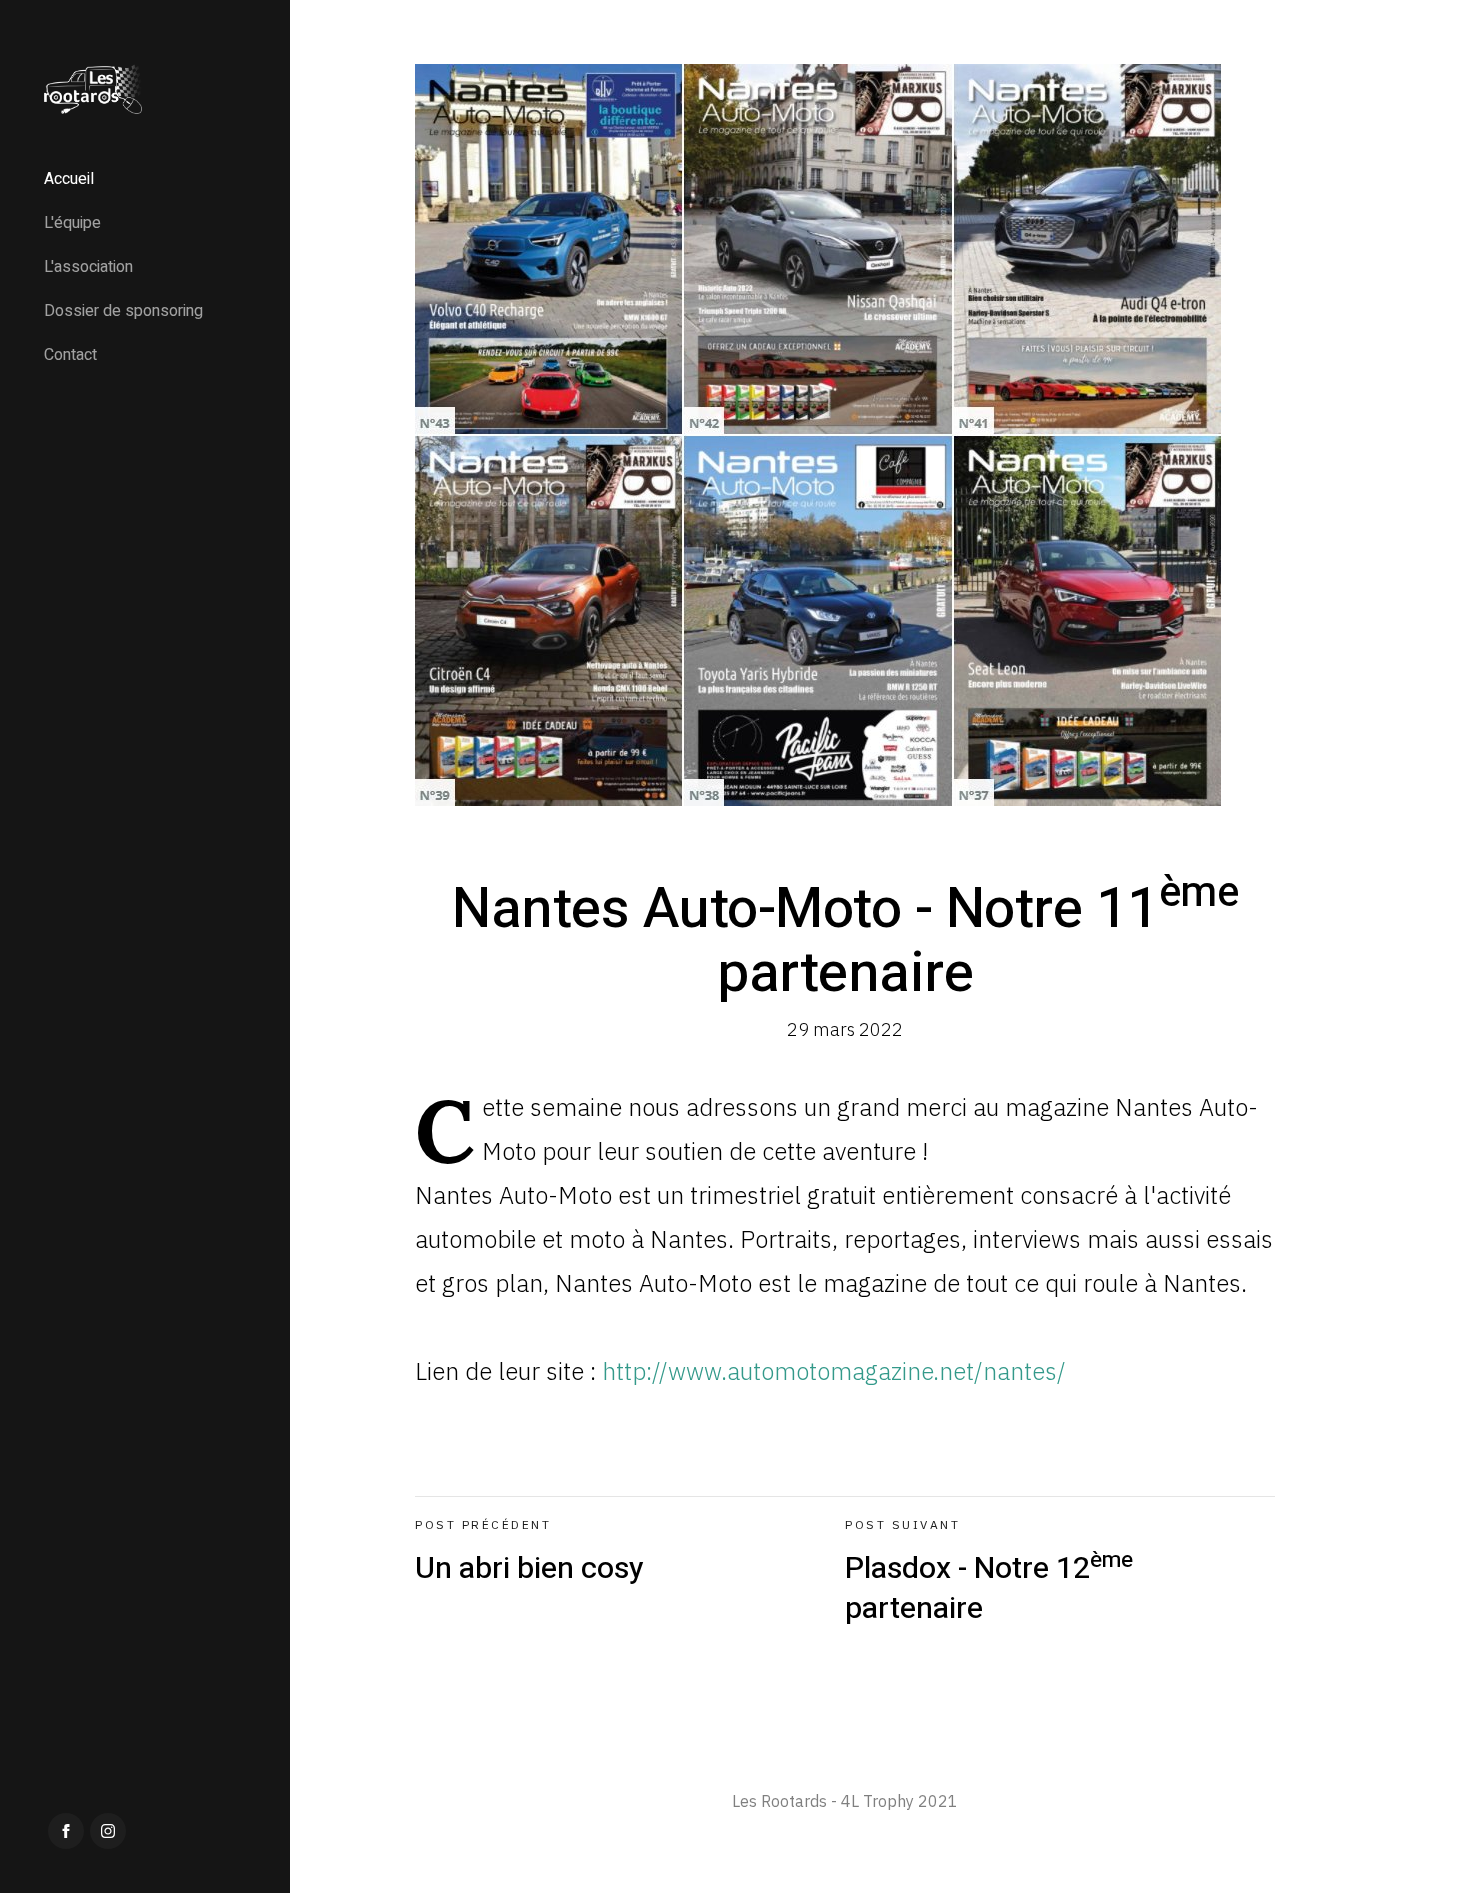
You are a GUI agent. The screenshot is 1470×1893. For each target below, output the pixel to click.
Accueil (69, 179)
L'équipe (72, 223)
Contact (70, 355)
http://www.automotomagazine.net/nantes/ (834, 1371)
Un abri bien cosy (529, 1554)
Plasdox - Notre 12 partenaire (989, 1574)
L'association (88, 267)
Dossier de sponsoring (123, 311)
